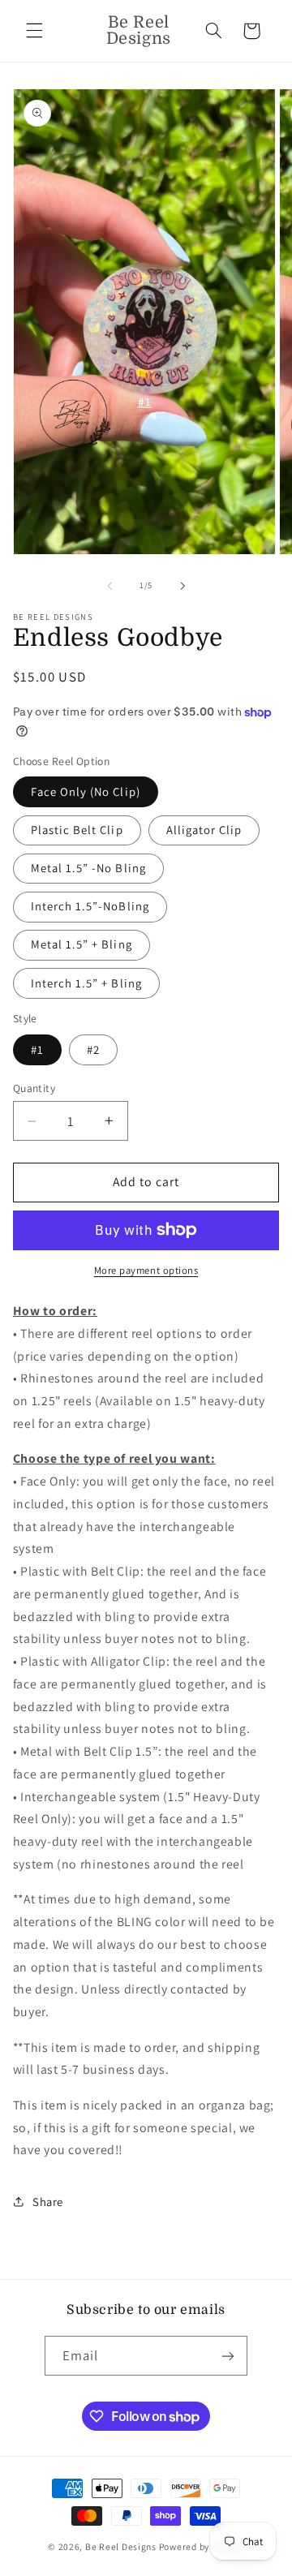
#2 (93, 1049)
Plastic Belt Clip (77, 830)
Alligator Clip (204, 830)
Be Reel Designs (121, 2546)
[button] (34, 31)
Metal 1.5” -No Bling (88, 868)
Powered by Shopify (202, 2546)
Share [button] (48, 2202)
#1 (37, 1049)
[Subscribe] (228, 2356)
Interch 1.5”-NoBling (90, 906)
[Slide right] (182, 586)
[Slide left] (109, 586)
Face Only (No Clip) (86, 791)
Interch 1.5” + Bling (86, 983)
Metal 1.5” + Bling (82, 944)
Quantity (34, 1088)
